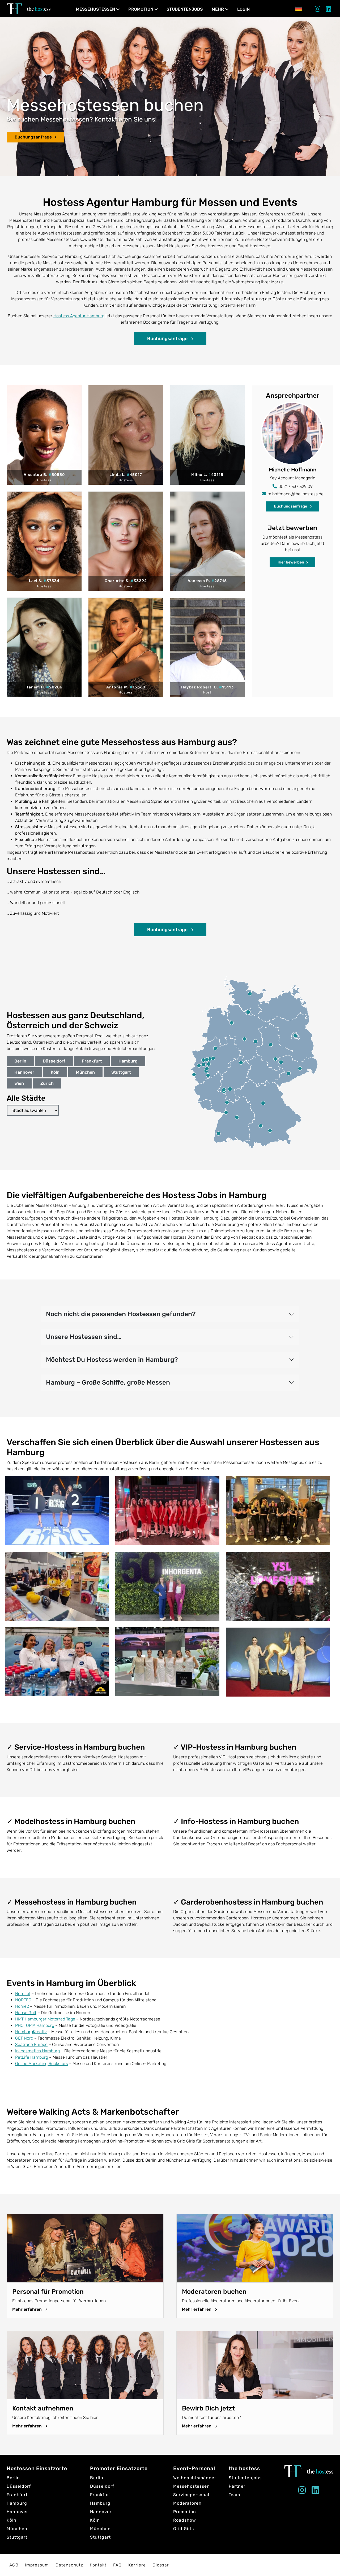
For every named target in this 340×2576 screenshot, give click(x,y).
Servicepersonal (191, 2495)
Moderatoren (187, 2503)
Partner (237, 2486)
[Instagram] (318, 10)
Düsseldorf (54, 1061)
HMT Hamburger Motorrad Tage (45, 2019)
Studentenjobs (185, 9)
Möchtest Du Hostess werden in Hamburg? (112, 1360)
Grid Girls (184, 2529)
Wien (19, 1083)
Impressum (37, 2565)
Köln (55, 1072)
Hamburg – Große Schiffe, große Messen (108, 1382)
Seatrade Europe (31, 2044)
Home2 (22, 2006)
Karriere (137, 2565)
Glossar (161, 2565)
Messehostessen (95, 9)
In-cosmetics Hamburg (37, 2051)
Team (234, 2495)
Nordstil (23, 1994)
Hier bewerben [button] (291, 562)
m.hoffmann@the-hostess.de (296, 494)
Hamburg (128, 1061)
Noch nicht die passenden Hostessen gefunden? (121, 1314)
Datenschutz (69, 2565)
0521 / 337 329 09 (296, 486)
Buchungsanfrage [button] (168, 339)
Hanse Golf (26, 2013)
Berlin (20, 1061)
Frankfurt (92, 1061)
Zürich (47, 1083)
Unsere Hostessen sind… (84, 1337)
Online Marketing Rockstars (42, 2064)
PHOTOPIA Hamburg (35, 2025)
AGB (14, 2565)
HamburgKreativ (31, 2032)
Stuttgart (121, 1072)
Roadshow (185, 2520)
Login (243, 9)
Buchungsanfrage (33, 137)
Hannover (24, 1072)
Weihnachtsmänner (195, 2478)
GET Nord (24, 2038)
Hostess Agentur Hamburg (79, 316)
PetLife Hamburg (32, 2057)
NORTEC (23, 2000)
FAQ (117, 2565)
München (85, 1072)
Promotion (141, 9)
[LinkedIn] (328, 10)
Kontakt (98, 2565)
